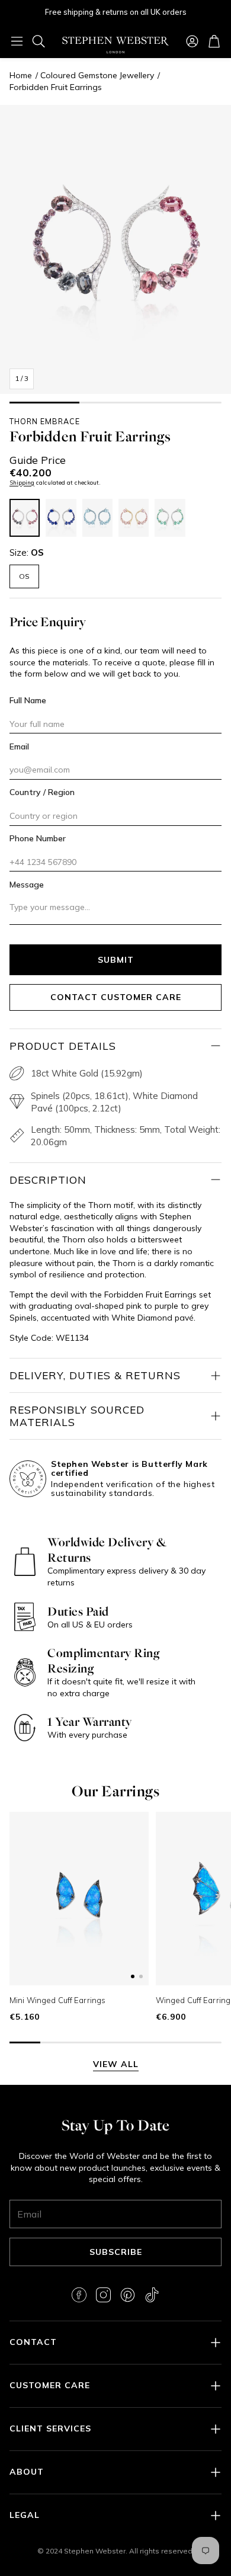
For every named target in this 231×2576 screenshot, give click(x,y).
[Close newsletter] (204, 2280)
